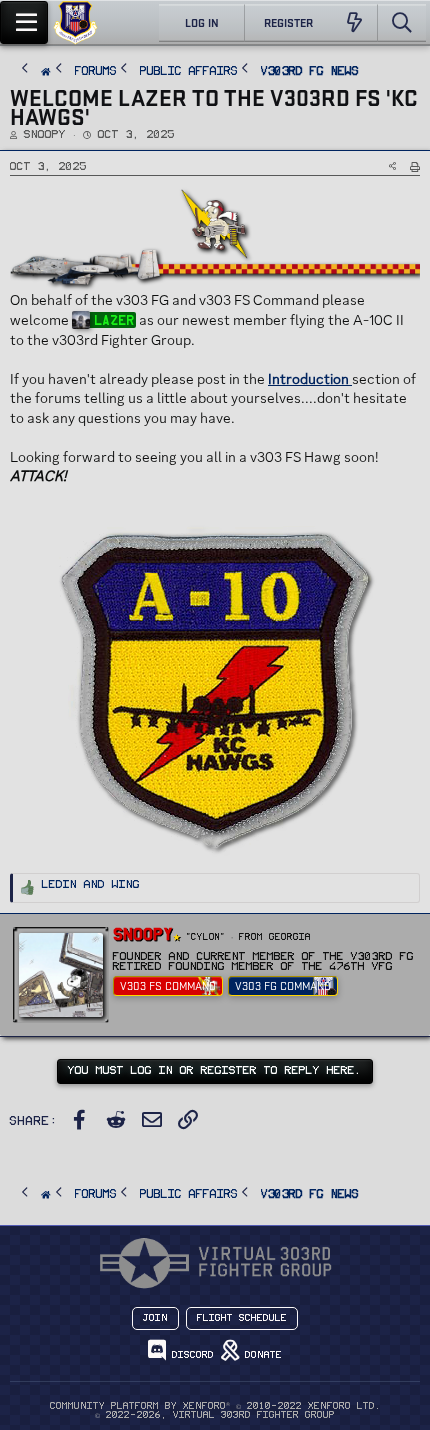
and (91, 884)
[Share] (392, 166)
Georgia (290, 937)
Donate (260, 1355)
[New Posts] (354, 23)
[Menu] (24, 22)
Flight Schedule (242, 1318)
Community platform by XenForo (215, 1406)
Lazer (114, 320)
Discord (190, 1355)
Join (155, 1318)
